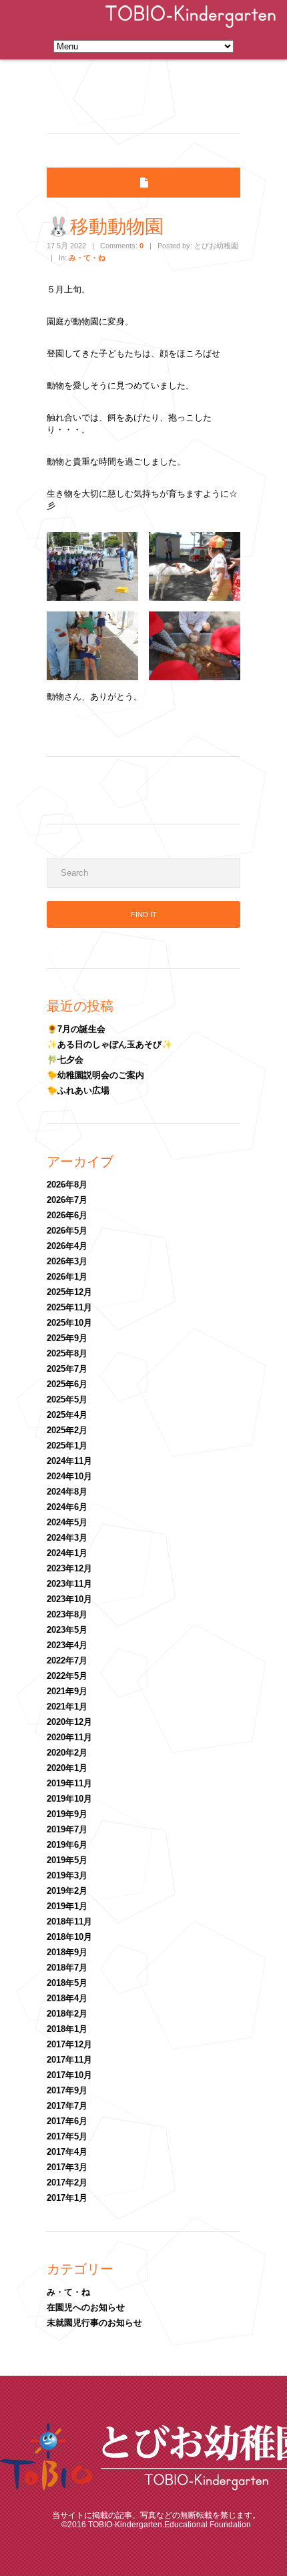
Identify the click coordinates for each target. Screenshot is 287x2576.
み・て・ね (87, 258)
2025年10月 (69, 1323)
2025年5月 (67, 1399)
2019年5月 (67, 1860)
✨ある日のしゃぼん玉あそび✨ (109, 1044)
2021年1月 (67, 1707)
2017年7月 (67, 2106)
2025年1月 (67, 1446)
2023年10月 (69, 1599)
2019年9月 (67, 1814)
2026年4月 (67, 1246)
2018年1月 (67, 2029)
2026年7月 (67, 1200)
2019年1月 (67, 1906)
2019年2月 (67, 1891)
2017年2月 (67, 2182)
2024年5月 (67, 1522)
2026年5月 (67, 1231)
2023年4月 (67, 1645)
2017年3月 (67, 2167)
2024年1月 (67, 1553)
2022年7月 (67, 1660)
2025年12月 (69, 1292)
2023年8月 (67, 1614)
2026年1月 (67, 1277)
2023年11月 (69, 1584)
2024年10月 (69, 1476)
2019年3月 (67, 1875)
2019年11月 (69, 1783)
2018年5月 (67, 1983)
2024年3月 (67, 1538)
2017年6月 (67, 2121)
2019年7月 (67, 1829)
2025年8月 (67, 1353)
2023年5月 (67, 1630)
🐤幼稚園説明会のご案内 (95, 1075)
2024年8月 (67, 1492)
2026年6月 (67, 1215)
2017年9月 (67, 2090)
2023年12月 (69, 1568)
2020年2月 (67, 1753)
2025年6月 (67, 1384)
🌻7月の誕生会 (76, 1029)
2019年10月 (69, 1799)
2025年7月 (67, 1369)
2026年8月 (67, 1185)
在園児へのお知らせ (86, 2307)
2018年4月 (67, 1998)
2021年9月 (67, 1691)
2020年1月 (67, 1768)
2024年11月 (69, 1461)
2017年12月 (69, 2044)
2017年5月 (67, 2136)
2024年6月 (67, 1507)
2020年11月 (69, 1737)
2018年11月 (69, 1921)
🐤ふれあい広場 (78, 1090)
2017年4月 (67, 2152)
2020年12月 (69, 1722)
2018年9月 (67, 1952)
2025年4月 (67, 1415)
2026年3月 (67, 1261)
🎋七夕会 (65, 1060)
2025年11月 (69, 1307)
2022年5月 (67, 1676)
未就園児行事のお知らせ (94, 2323)
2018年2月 (67, 2014)
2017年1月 (67, 2198)
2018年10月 (69, 1937)
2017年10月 (69, 2075)
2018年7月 (67, 1968)
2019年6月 (67, 1845)
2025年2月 (67, 1430)
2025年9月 (67, 1338)
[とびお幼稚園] (191, 29)
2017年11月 (69, 2060)
